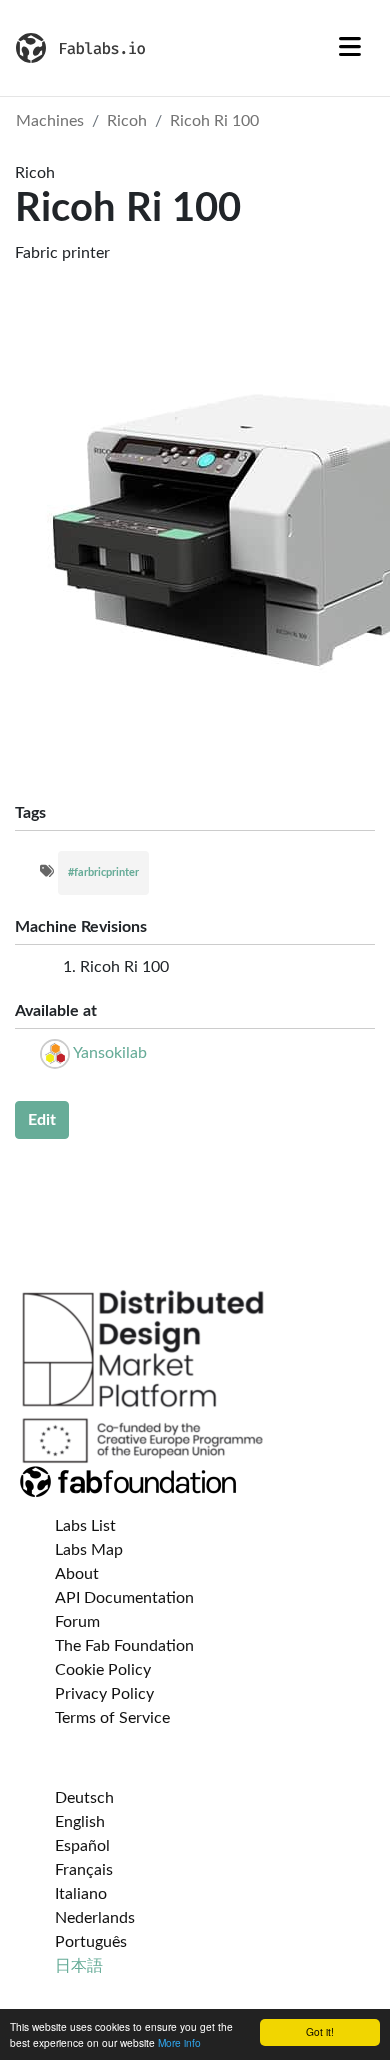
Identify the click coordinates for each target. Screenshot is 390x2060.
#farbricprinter (103, 872)
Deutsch (84, 1798)
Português (91, 1942)
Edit (42, 1120)
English (80, 1822)
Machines (50, 121)
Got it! (320, 2031)
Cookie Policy (103, 1670)
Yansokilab (110, 1053)
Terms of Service (112, 1718)
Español (82, 1846)
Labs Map (89, 1550)
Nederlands (95, 1918)
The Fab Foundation (124, 1646)
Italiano (81, 1894)
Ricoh (127, 121)
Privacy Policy (104, 1694)
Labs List (85, 1526)
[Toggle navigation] (350, 48)
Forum (77, 1622)
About (77, 1574)
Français (84, 1870)
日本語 (79, 1966)
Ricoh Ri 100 (214, 121)
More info (179, 2042)
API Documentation (124, 1598)
